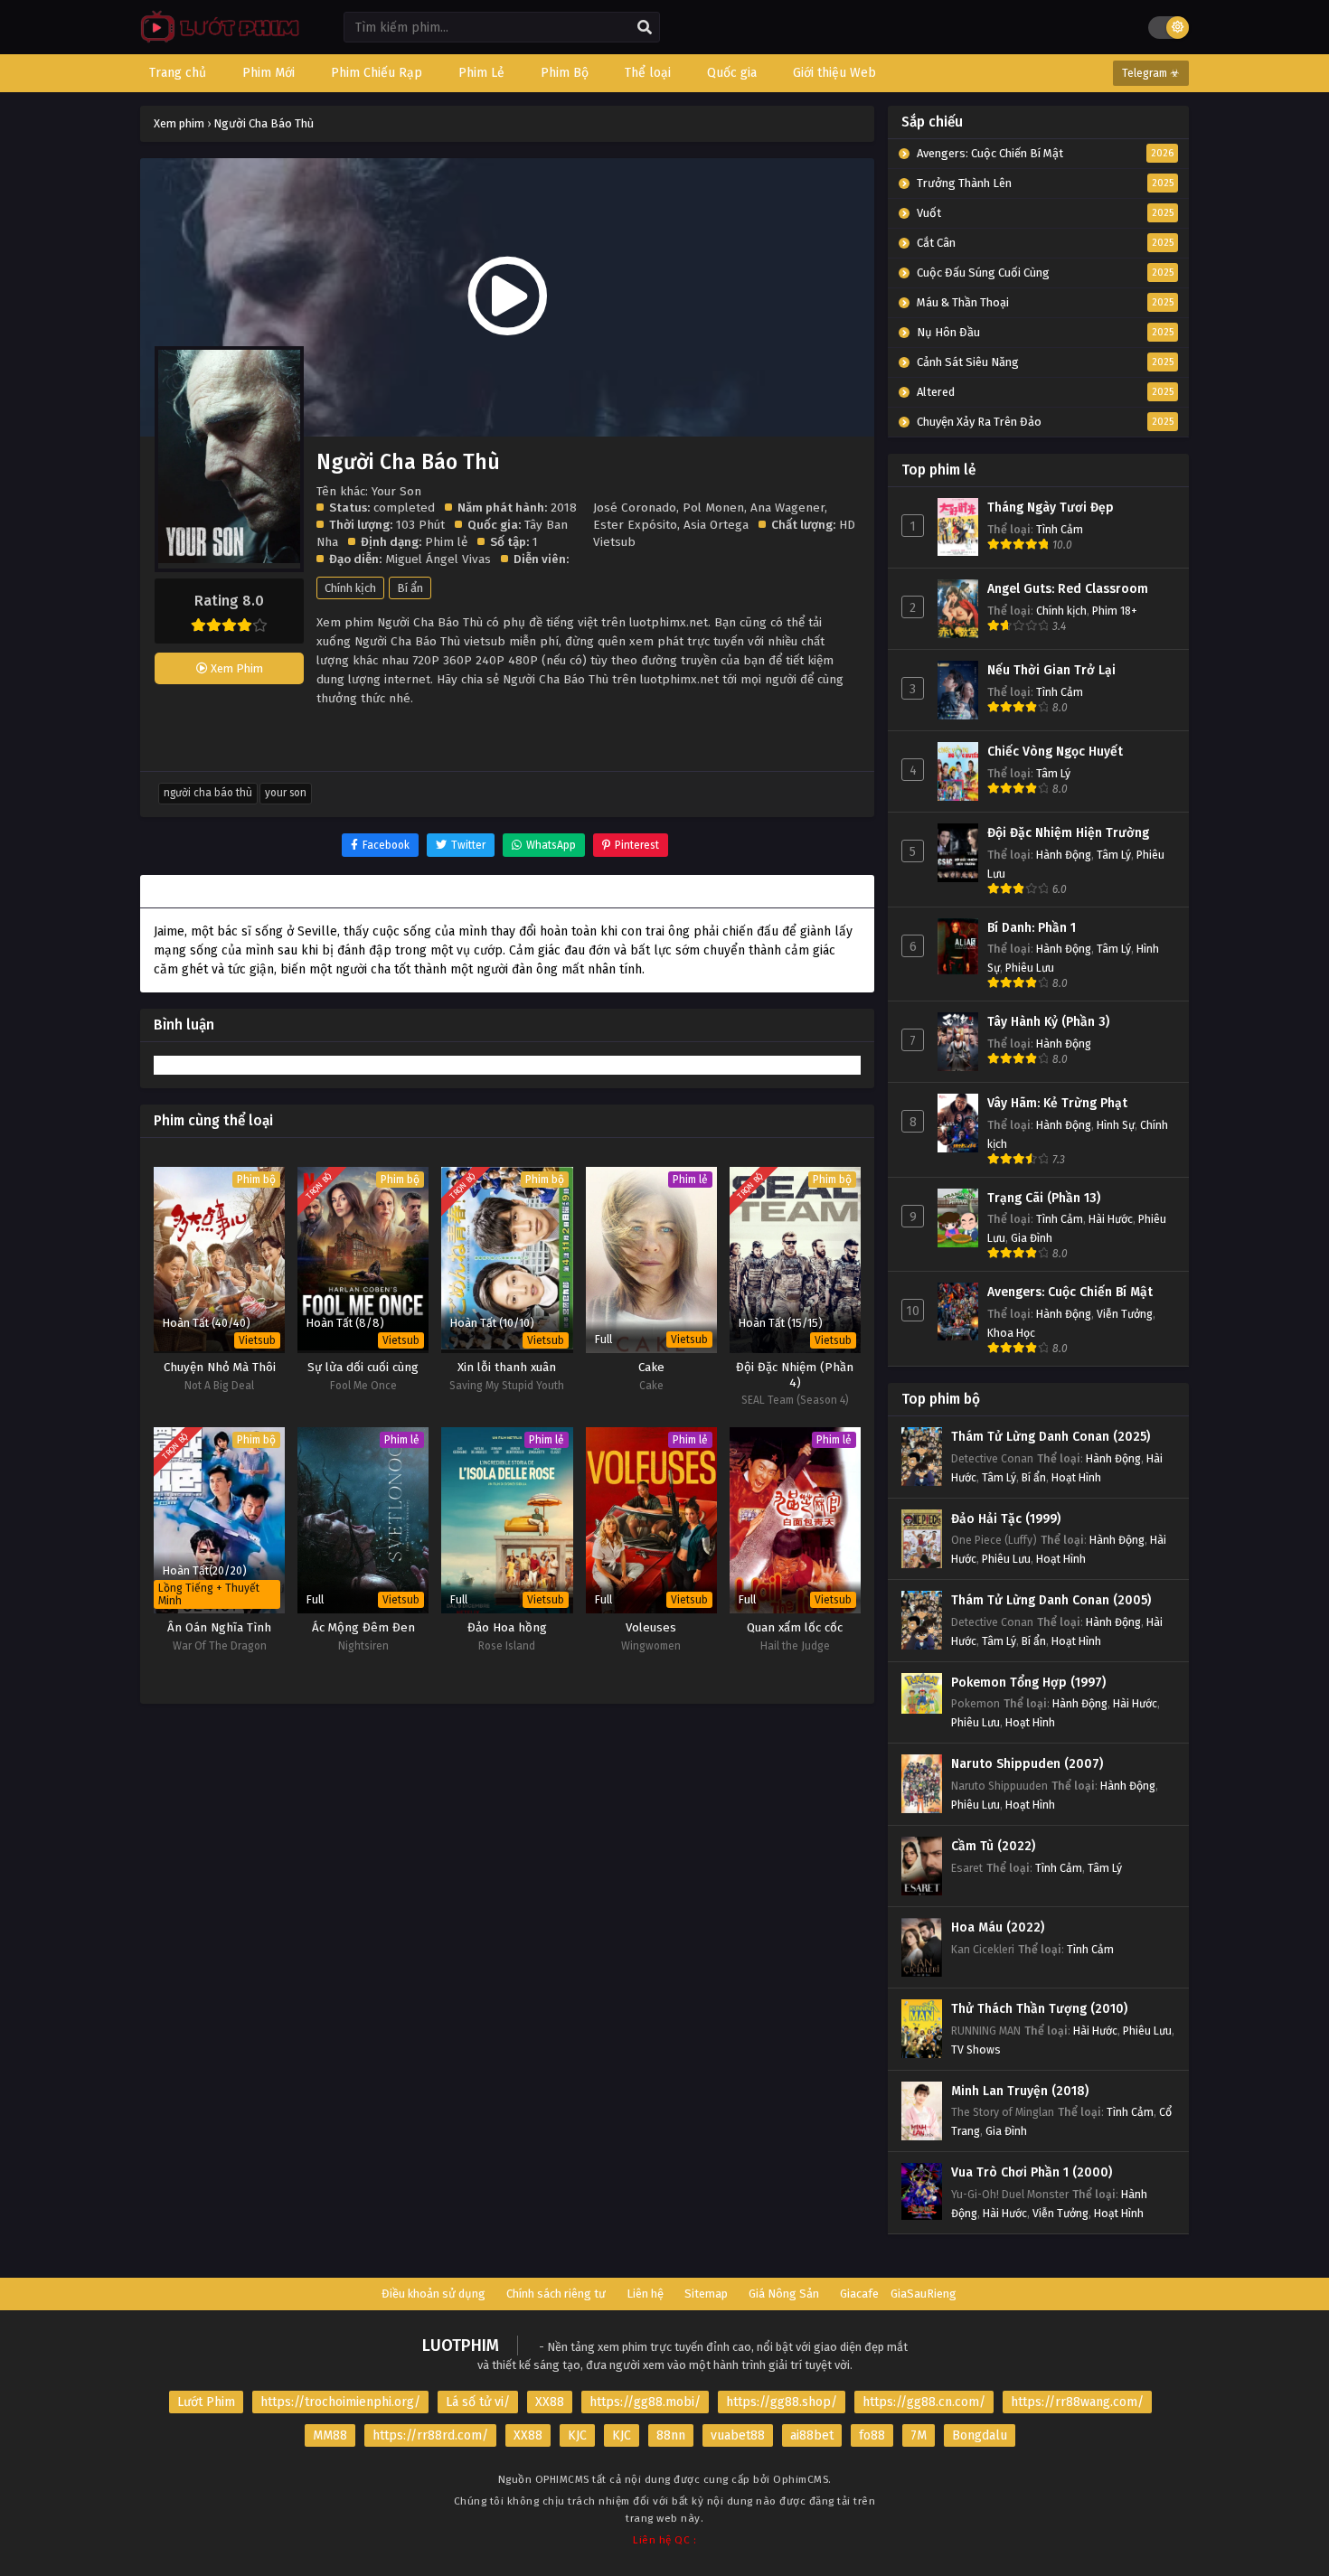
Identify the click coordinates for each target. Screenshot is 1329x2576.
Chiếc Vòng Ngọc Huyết (1055, 752)
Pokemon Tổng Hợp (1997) (1028, 1683)
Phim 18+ (1115, 611)
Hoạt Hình (1076, 1477)
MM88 (330, 2435)
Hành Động (1064, 855)
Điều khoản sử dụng (434, 2294)
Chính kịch (350, 588)
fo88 (872, 2435)
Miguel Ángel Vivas (438, 559)
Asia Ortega (716, 525)
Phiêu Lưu (1030, 968)
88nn (671, 2435)
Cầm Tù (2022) (993, 1846)
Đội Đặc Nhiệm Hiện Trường (1068, 833)
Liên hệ (645, 2294)
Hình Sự (1116, 1125)
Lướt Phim (206, 2402)
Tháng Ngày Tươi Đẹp (1051, 508)
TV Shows (976, 2050)
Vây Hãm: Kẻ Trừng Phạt (1057, 1103)
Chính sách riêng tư (556, 2294)
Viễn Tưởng (1125, 1314)
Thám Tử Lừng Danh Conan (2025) (1051, 1437)
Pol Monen (713, 508)
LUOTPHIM (461, 2346)
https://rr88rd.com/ (430, 2435)
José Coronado (635, 508)
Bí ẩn (410, 588)
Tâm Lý (1053, 773)
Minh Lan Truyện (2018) (1020, 2091)
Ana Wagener (787, 508)
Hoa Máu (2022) (998, 1927)
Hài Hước (1111, 1219)
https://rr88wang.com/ (1077, 2402)
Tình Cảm (1060, 529)
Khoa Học (1011, 1333)
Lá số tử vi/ (478, 2402)
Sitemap (706, 2294)
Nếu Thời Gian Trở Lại (1051, 670)
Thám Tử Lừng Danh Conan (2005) (1051, 1600)
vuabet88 (738, 2435)
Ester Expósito (635, 525)
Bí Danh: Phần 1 (1032, 928)
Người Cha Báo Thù (208, 793)
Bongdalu (980, 2435)
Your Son (286, 793)
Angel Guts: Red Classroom (1068, 589)
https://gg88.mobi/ (645, 2402)
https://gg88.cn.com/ (924, 2402)
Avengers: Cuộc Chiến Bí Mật (1070, 1292)
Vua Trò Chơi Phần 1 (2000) (1032, 2172)
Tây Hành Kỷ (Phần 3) (1048, 1022)
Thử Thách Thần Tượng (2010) (1039, 2009)
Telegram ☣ (1151, 73)
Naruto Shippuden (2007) (1027, 1764)
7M (919, 2435)
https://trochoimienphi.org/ (340, 2402)
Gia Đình (1032, 1238)
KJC (577, 2435)
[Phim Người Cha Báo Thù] (216, 41)
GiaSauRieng (924, 2294)
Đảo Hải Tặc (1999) (1006, 1519)
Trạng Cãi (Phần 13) (1044, 1198)
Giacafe (859, 2294)
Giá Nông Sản (784, 2294)
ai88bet (812, 2435)
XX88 (550, 2402)
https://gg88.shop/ (782, 2402)
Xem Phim (236, 668)
